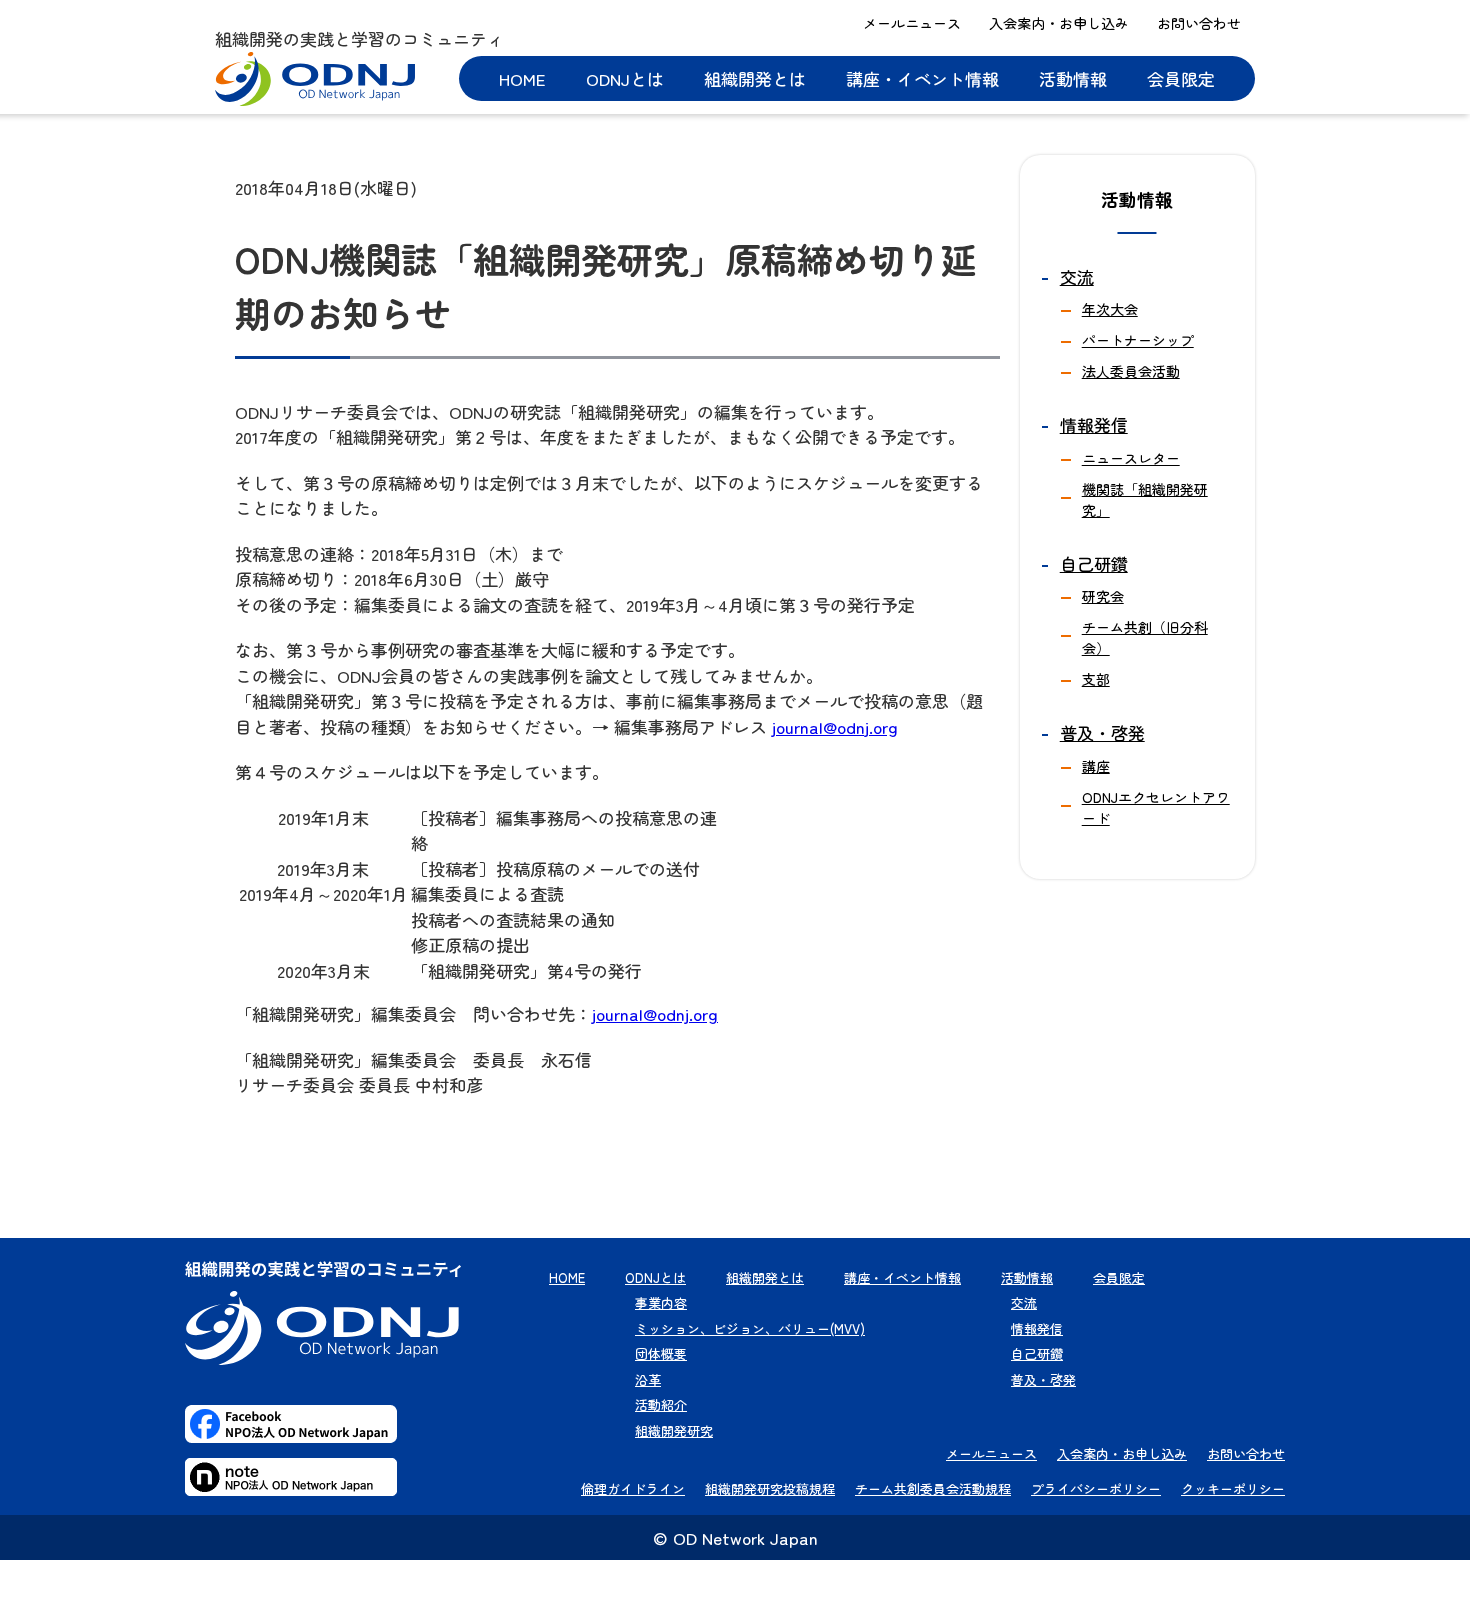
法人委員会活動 (1131, 371)
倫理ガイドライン (633, 1488)
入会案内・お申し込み (1059, 23)
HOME (522, 78)
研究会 (1103, 596)
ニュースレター (1131, 458)
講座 (1096, 766)
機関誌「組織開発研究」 (1145, 499)
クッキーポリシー (1233, 1488)
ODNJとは (625, 78)
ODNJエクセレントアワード (1156, 807)
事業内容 (661, 1302)
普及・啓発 (1102, 732)
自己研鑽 (1094, 563)
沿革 (648, 1379)
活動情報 (1073, 78)
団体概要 (661, 1353)
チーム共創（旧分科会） (1145, 637)
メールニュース (912, 23)
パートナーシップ (1138, 340)
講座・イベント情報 (922, 78)
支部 (1096, 679)
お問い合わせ (1199, 23)
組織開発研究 (674, 1430)
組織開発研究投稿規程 (770, 1488)
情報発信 (1094, 424)
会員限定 (1181, 78)
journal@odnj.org (835, 726)
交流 (1077, 276)
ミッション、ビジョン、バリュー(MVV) (750, 1328)
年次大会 (1110, 309)
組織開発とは (755, 78)
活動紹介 (661, 1404)
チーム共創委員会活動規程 (933, 1488)
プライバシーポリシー (1096, 1488)
